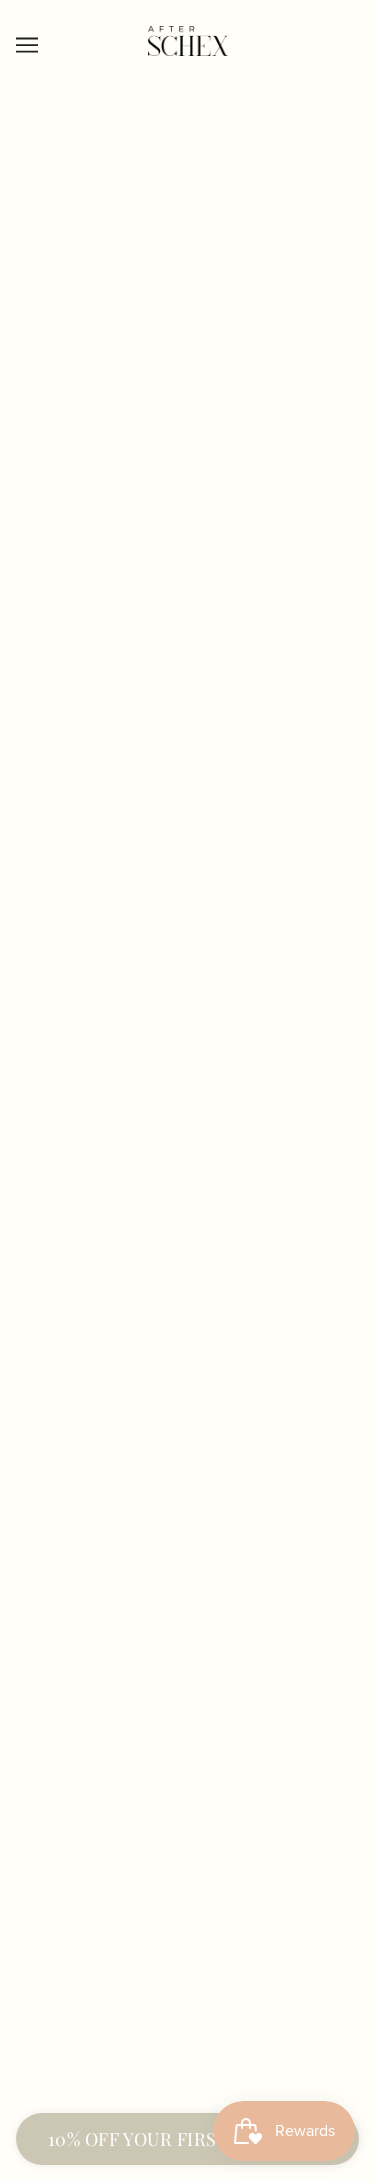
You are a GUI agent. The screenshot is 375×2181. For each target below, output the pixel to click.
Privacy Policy (188, 1650)
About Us (187, 1779)
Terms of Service (188, 1681)
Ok (303, 2037)
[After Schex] (188, 50)
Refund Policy (187, 1620)
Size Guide (187, 1870)
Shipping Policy (187, 1589)
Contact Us (188, 1809)
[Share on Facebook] (30, 1469)
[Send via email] (118, 1469)
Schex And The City (187, 1840)
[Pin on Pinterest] (74, 1469)
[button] (162, 1469)
